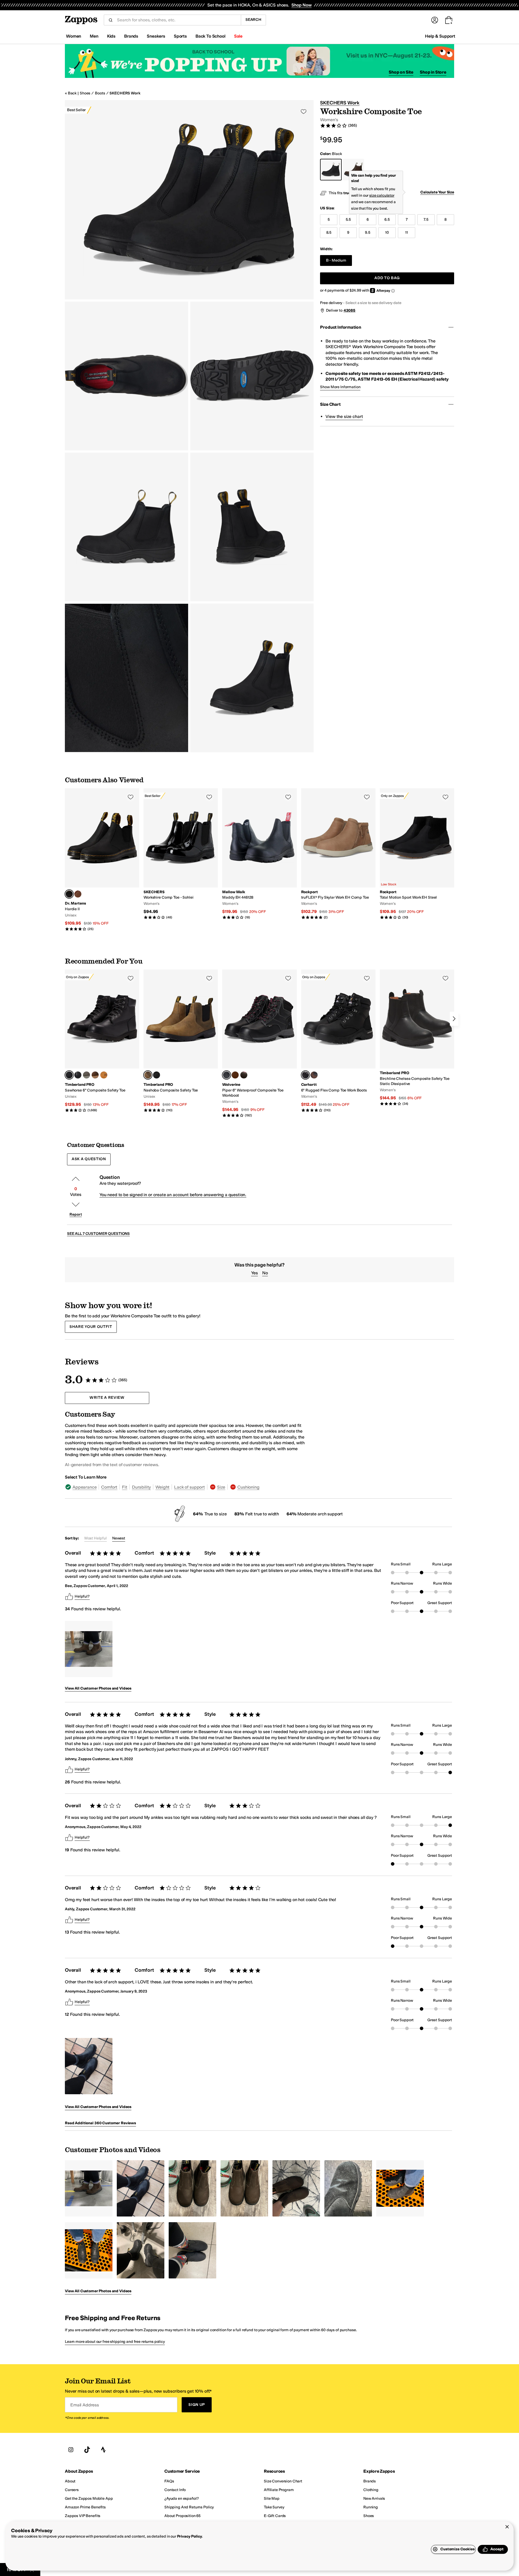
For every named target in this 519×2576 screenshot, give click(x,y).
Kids (111, 36)
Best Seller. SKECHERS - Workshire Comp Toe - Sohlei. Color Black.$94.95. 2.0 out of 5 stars (181, 854)
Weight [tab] (162, 1487)
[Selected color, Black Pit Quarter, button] (69, 894)
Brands (131, 36)
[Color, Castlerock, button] (86, 1075)
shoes (85, 93)
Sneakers (156, 36)
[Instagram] (71, 2450)
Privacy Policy (190, 2536)
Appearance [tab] (84, 1487)
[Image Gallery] (89, 1649)
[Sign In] (435, 20)
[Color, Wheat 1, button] (104, 1075)
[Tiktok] (87, 2450)
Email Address (85, 2405)
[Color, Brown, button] (244, 1075)
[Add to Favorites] (131, 797)
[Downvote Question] (76, 1205)
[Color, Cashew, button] (235, 1075)
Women (74, 36)
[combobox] (177, 20)
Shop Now (302, 5)
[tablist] (186, 1487)
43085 (350, 310)
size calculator (382, 195)
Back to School (210, 36)
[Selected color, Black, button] (227, 1075)
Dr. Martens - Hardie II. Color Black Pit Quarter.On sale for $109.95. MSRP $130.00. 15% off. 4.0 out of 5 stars (102, 860)
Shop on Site (401, 72)
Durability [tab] (141, 1487)
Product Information (340, 327)
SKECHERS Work (125, 93)
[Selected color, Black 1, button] (69, 1075)
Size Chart (330, 404)
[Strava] (103, 2450)
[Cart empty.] (449, 20)
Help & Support (440, 36)
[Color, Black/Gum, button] (78, 1075)
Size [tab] (221, 1487)
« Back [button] (71, 93)
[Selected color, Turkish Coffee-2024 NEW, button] (148, 1075)
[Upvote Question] (76, 1179)
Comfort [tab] (109, 1487)
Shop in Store (433, 72)
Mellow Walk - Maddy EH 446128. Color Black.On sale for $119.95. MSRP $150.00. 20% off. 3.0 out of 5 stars (259, 854)
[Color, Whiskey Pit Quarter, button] (78, 894)
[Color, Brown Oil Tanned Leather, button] (314, 1075)
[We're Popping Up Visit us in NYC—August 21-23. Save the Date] (259, 61)
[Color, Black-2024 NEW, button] (157, 1075)
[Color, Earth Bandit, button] (95, 1075)
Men (94, 36)
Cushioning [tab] (248, 1487)
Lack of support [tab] (189, 1487)
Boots (100, 93)
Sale (238, 36)
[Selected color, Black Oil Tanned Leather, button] (305, 1075)
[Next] (454, 1019)
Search (253, 20)
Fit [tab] (125, 1487)
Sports (180, 36)
